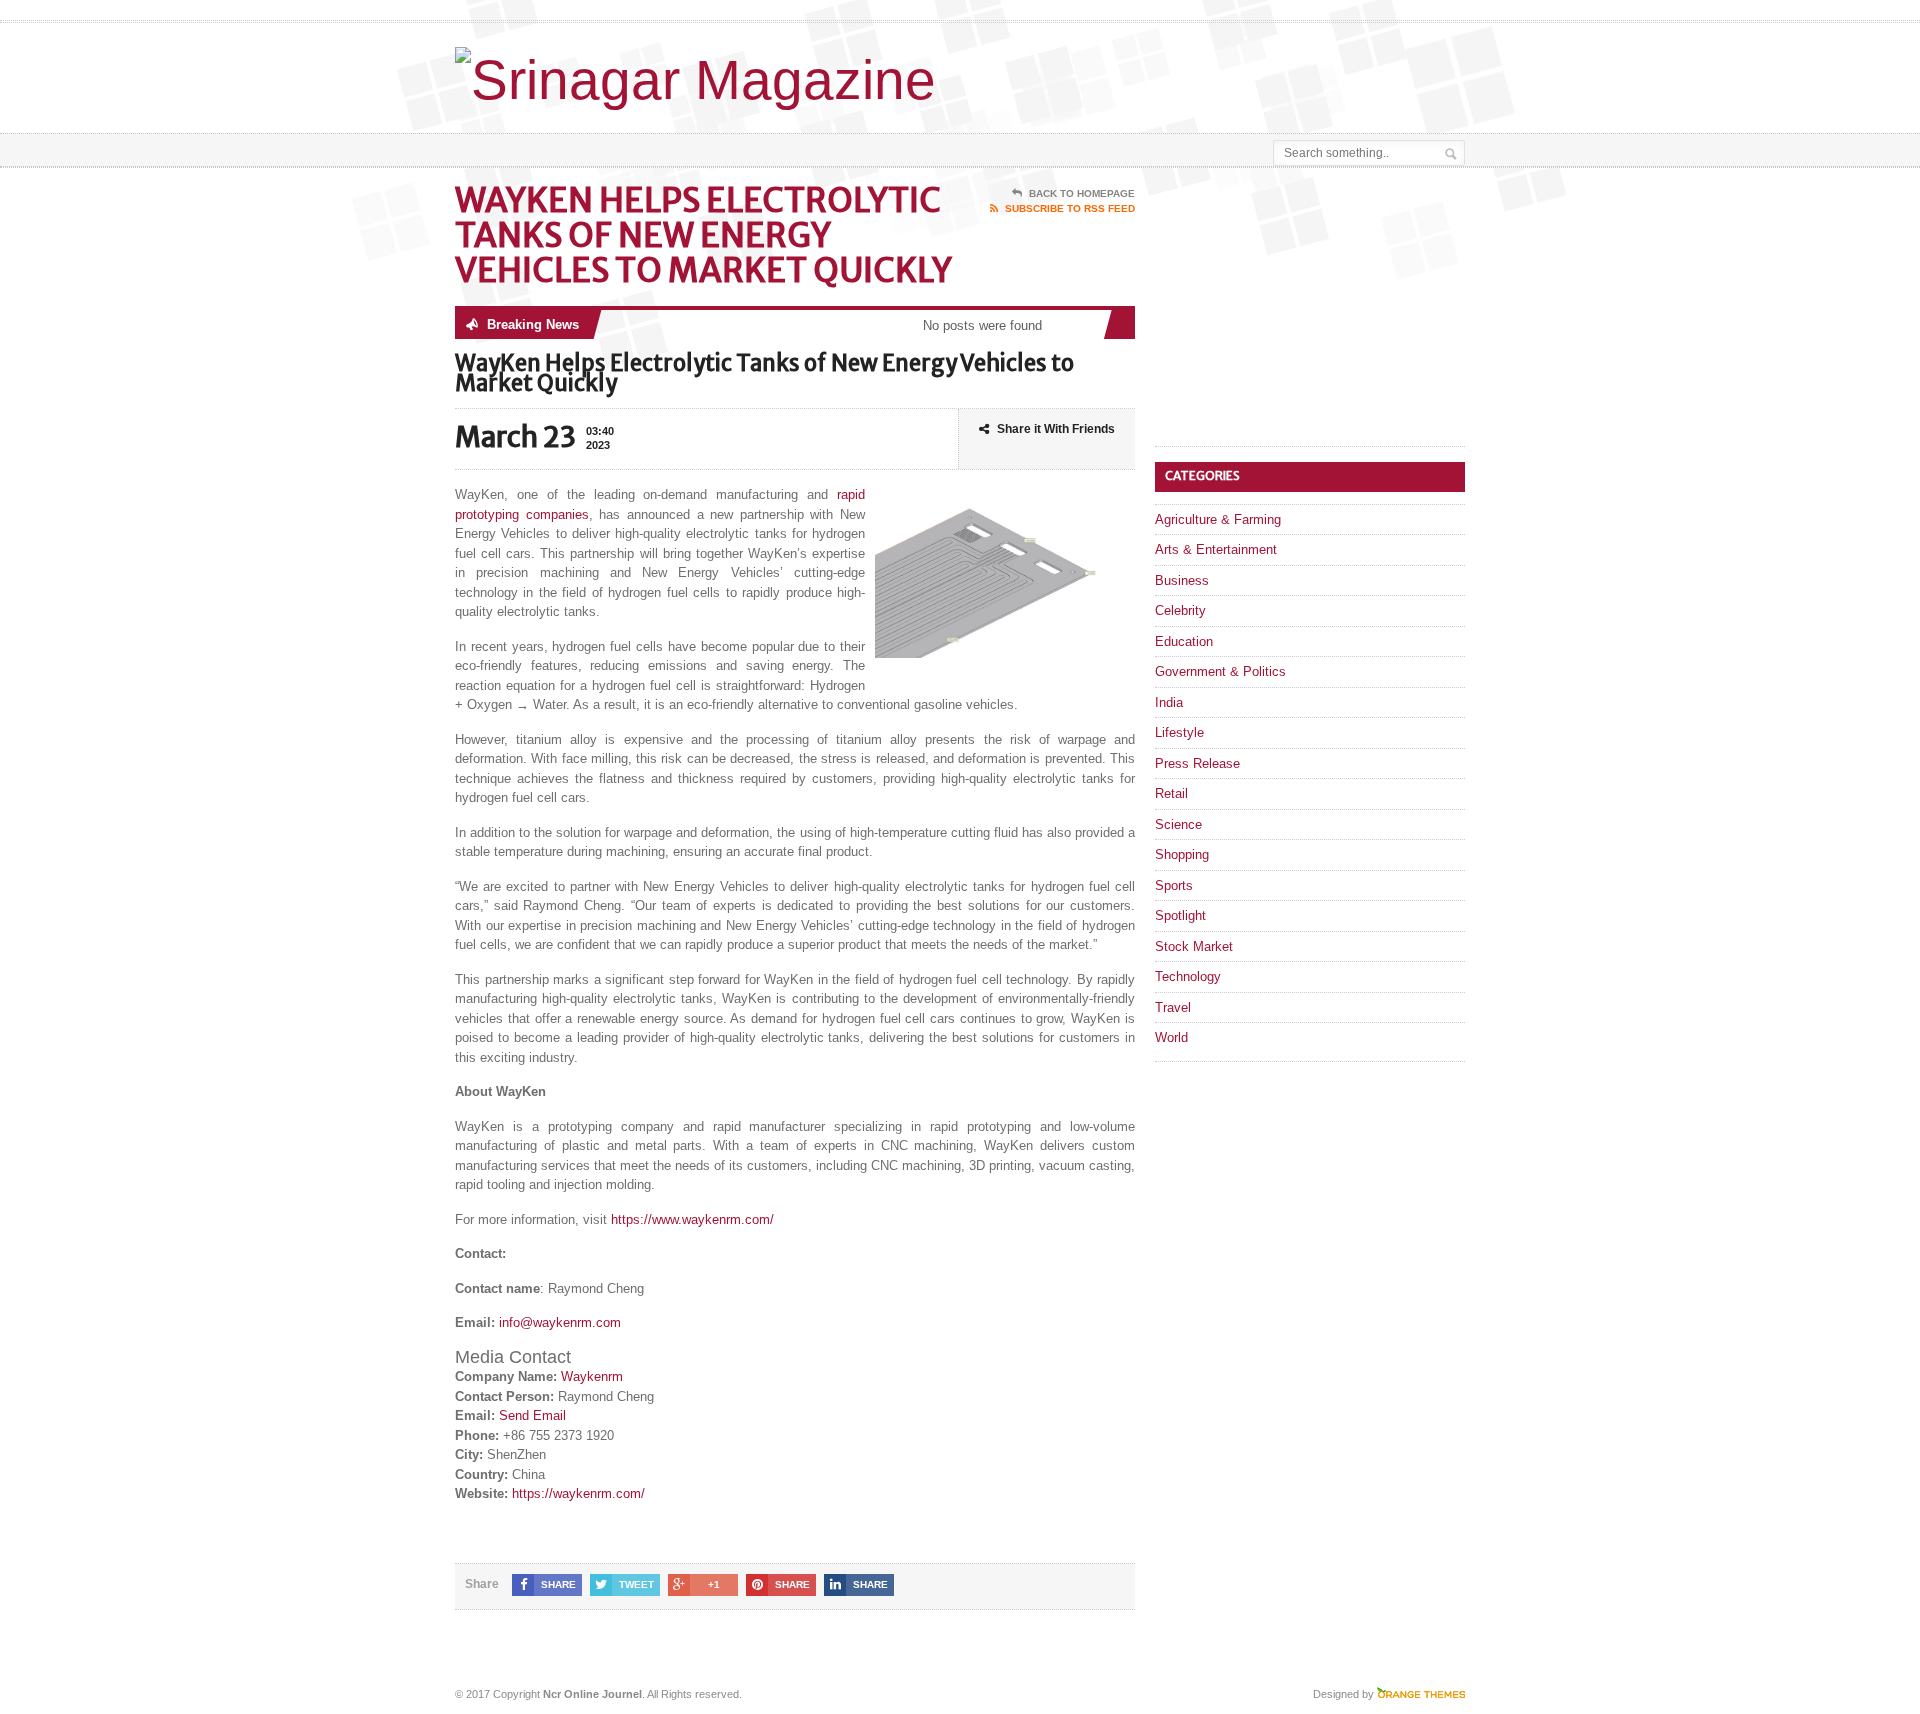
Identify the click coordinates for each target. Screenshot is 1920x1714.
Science (1178, 824)
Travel (1173, 1007)
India (1169, 702)
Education (1184, 641)
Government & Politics (1220, 671)
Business (1182, 580)
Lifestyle (1179, 732)
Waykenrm (592, 1376)
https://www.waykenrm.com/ (692, 1219)
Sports (1174, 885)
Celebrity (1180, 610)
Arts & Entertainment (1216, 549)
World (1171, 1037)
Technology (1188, 976)
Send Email (532, 1415)
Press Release (1197, 763)
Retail (1171, 793)
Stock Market (1194, 946)
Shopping (1182, 854)
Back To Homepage (1082, 193)
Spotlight (1180, 915)
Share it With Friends (1056, 429)
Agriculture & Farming (1218, 519)
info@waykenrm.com (560, 1322)
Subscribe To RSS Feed (1070, 208)
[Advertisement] (1231, 73)
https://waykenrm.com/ (578, 1493)
